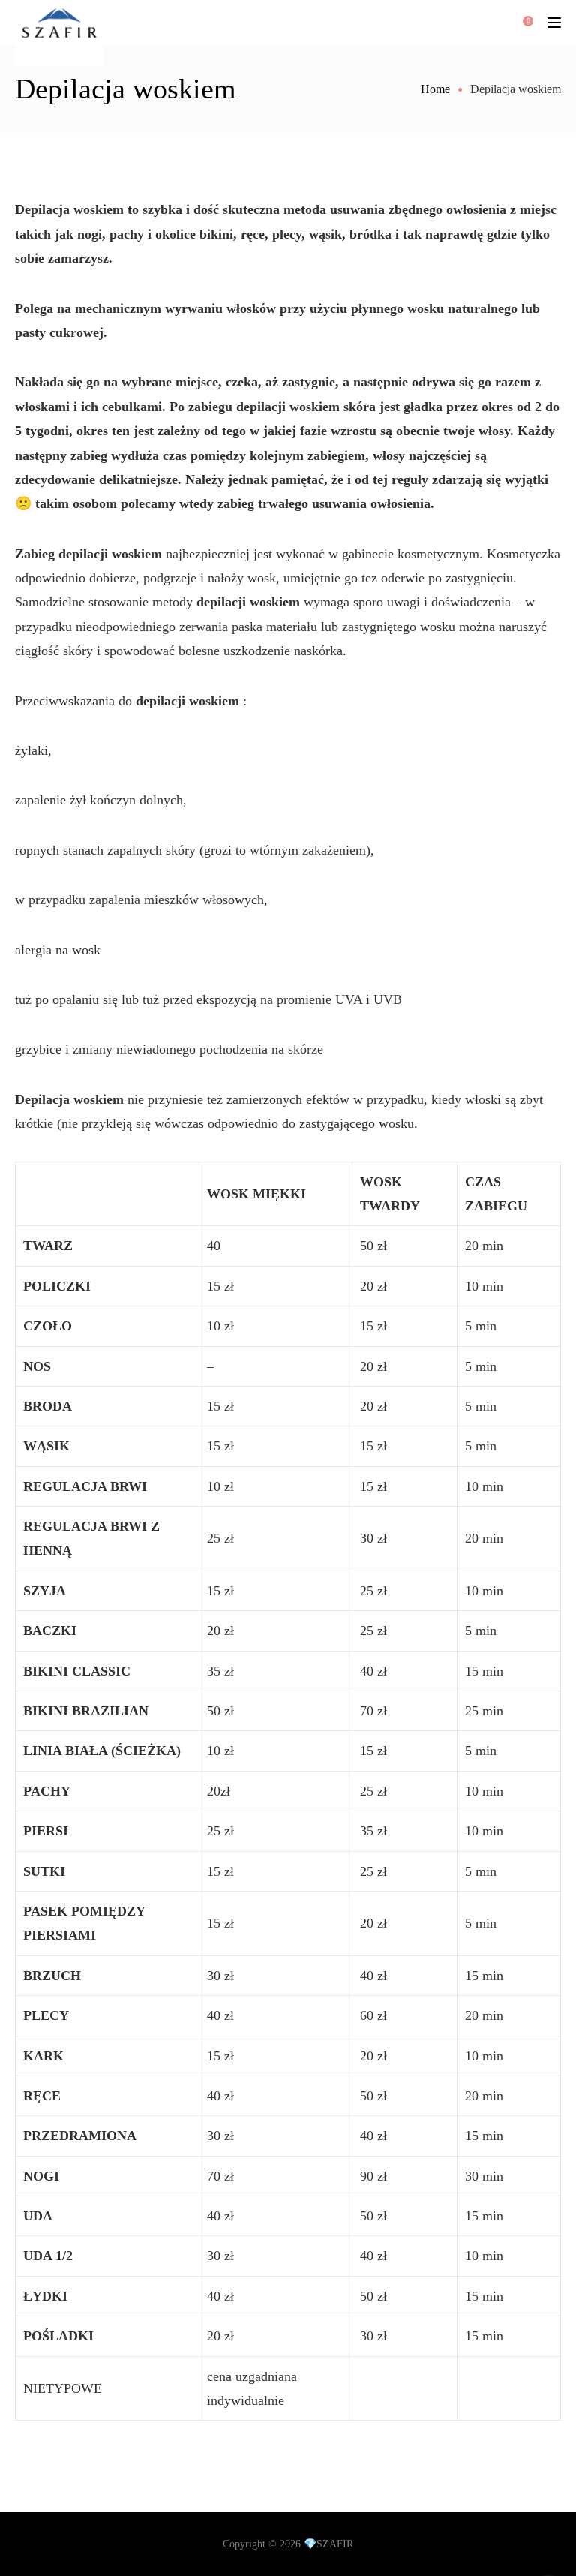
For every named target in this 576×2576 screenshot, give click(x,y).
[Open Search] (475, 23)
